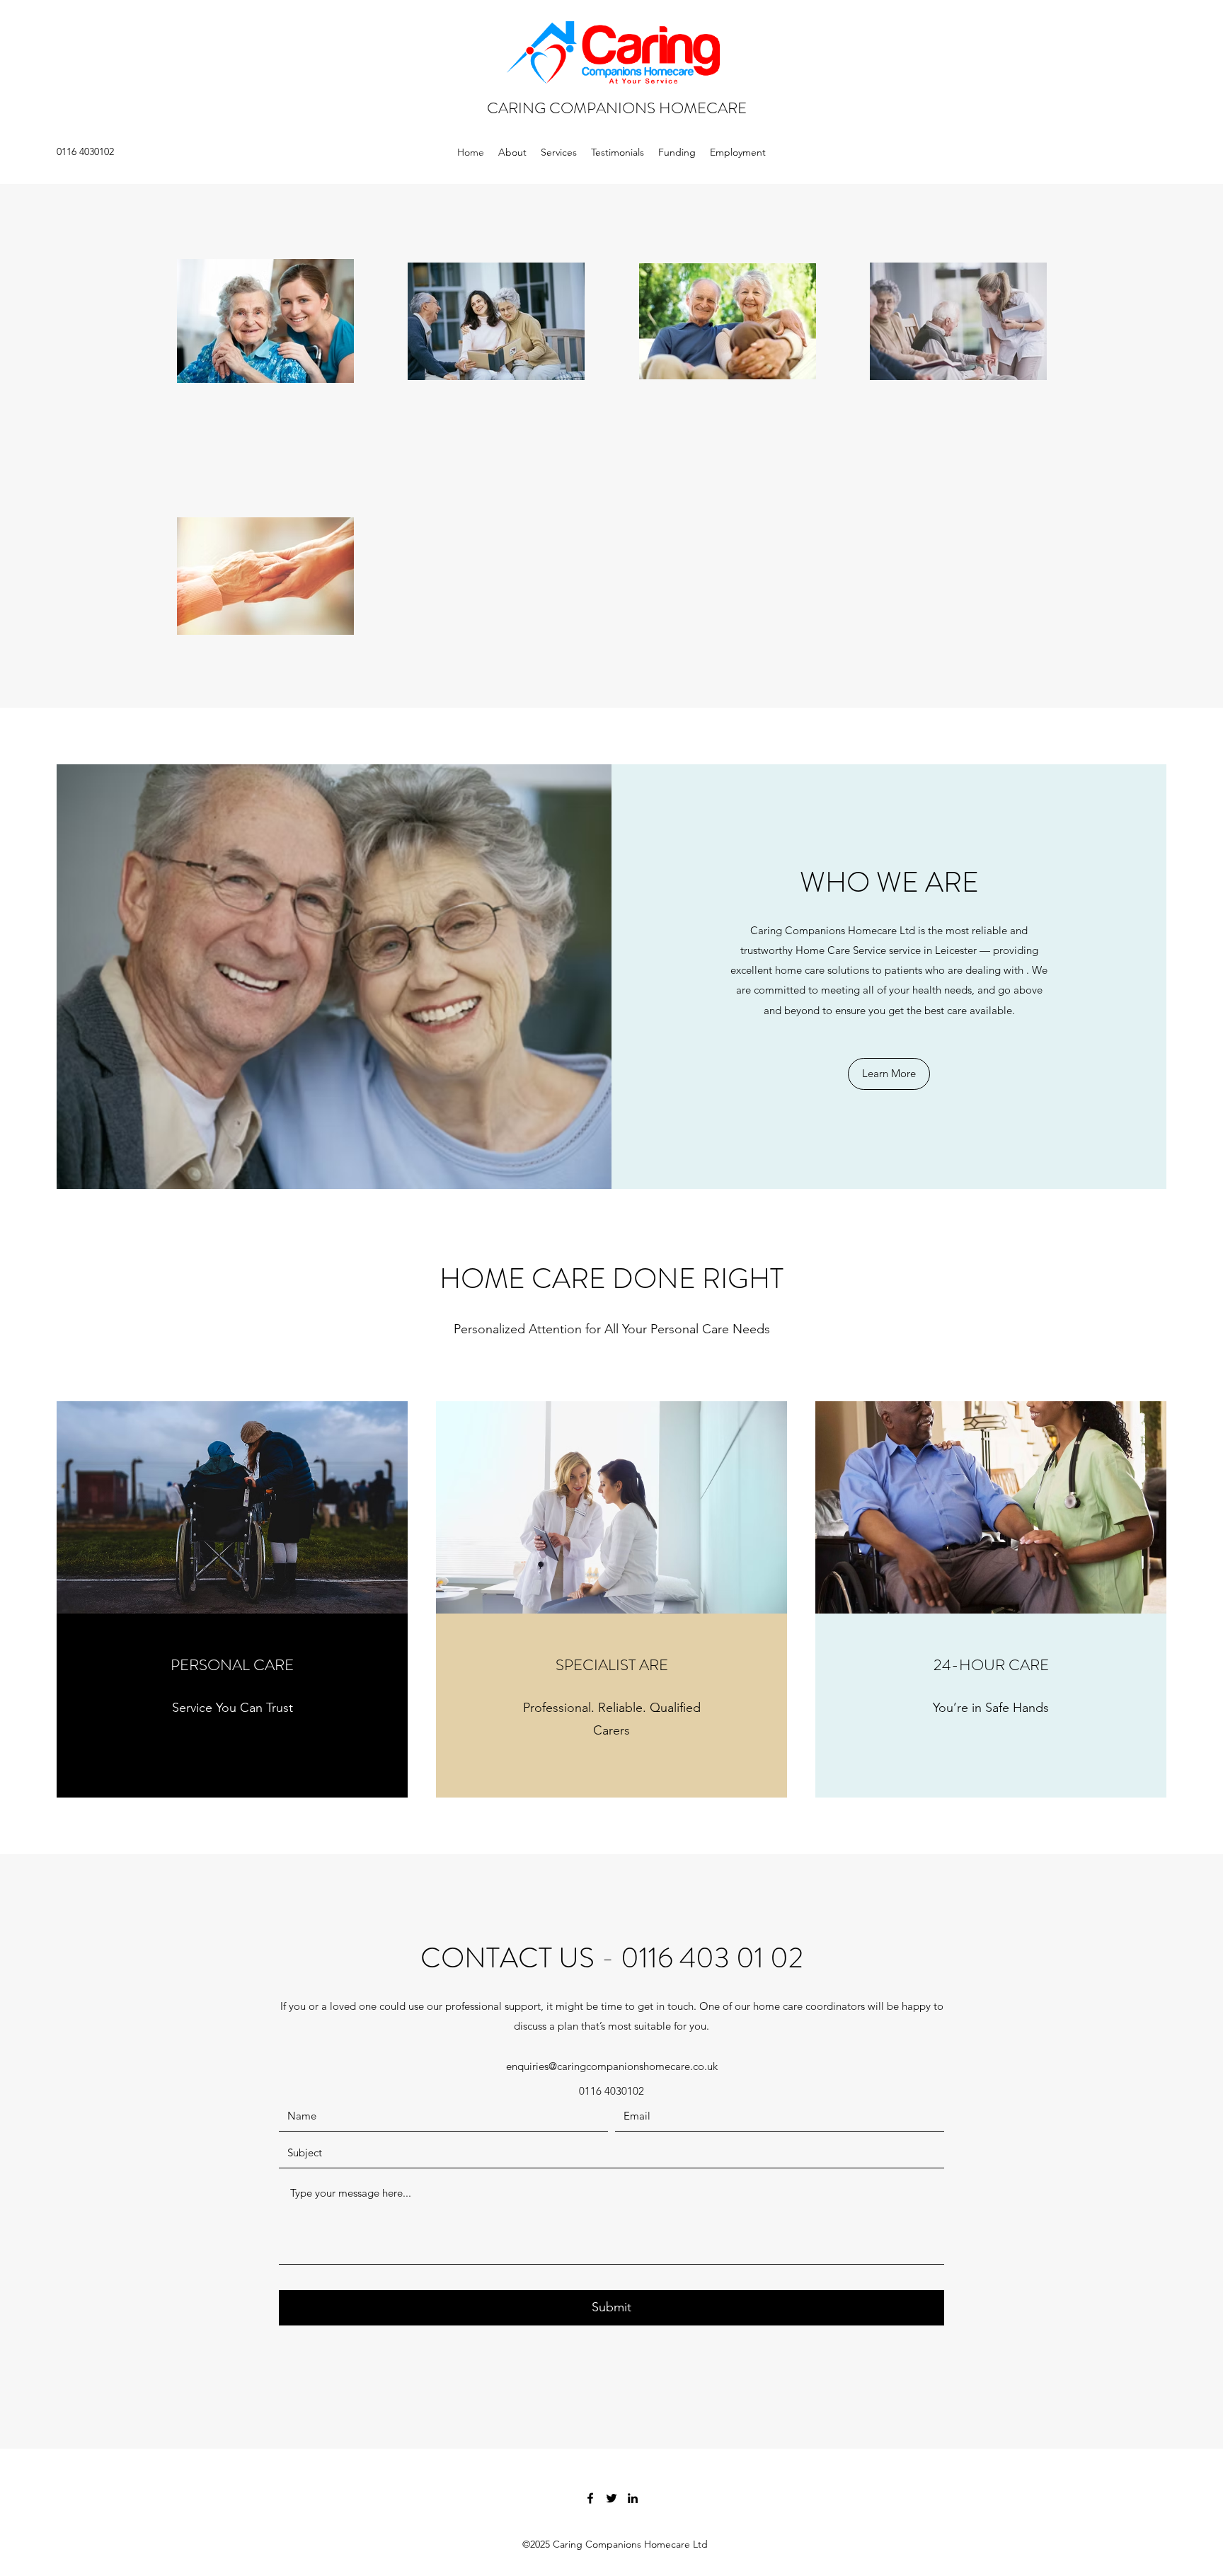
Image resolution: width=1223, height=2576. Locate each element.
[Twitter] (611, 2498)
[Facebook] (590, 2498)
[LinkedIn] (633, 2498)
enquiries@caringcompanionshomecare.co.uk (612, 2066)
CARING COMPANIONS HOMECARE (617, 108)
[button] (889, 1074)
